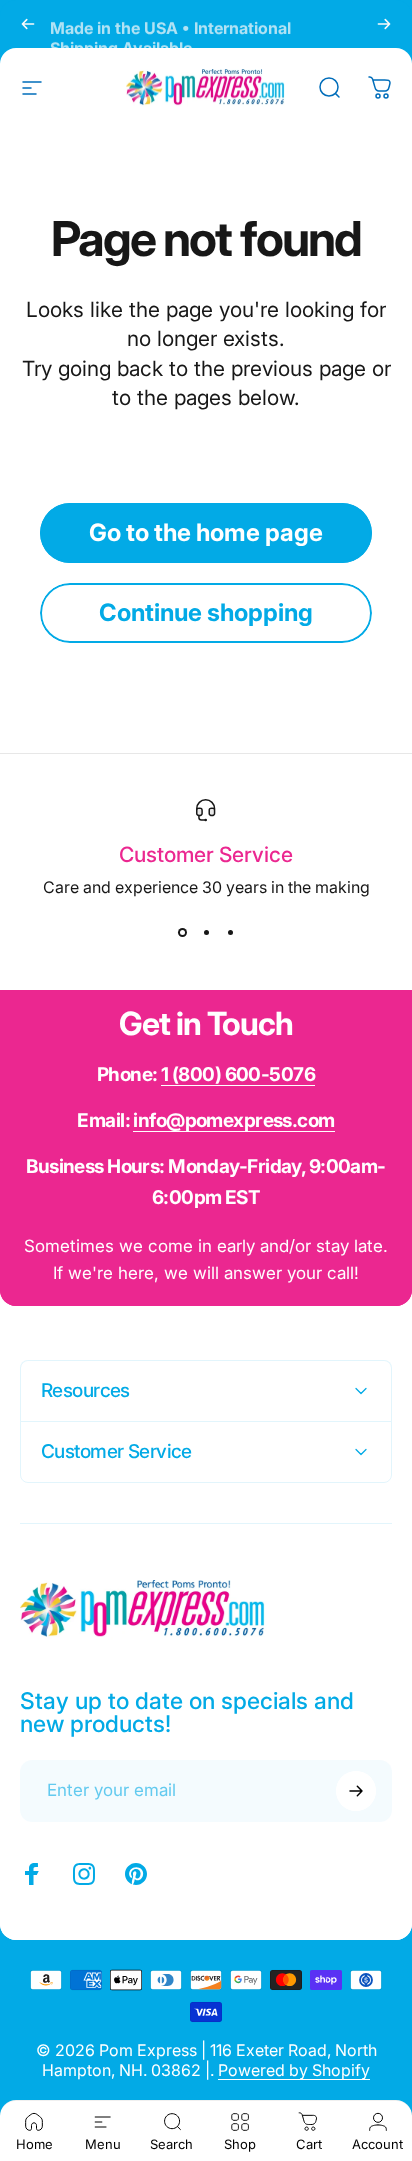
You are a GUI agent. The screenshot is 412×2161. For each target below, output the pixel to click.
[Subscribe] (356, 1791)
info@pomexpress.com (233, 1120)
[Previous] (28, 24)
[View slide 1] (182, 933)
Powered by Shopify (294, 2070)
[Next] (384, 24)
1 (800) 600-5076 (238, 1074)
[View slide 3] (230, 933)
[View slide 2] (206, 933)
